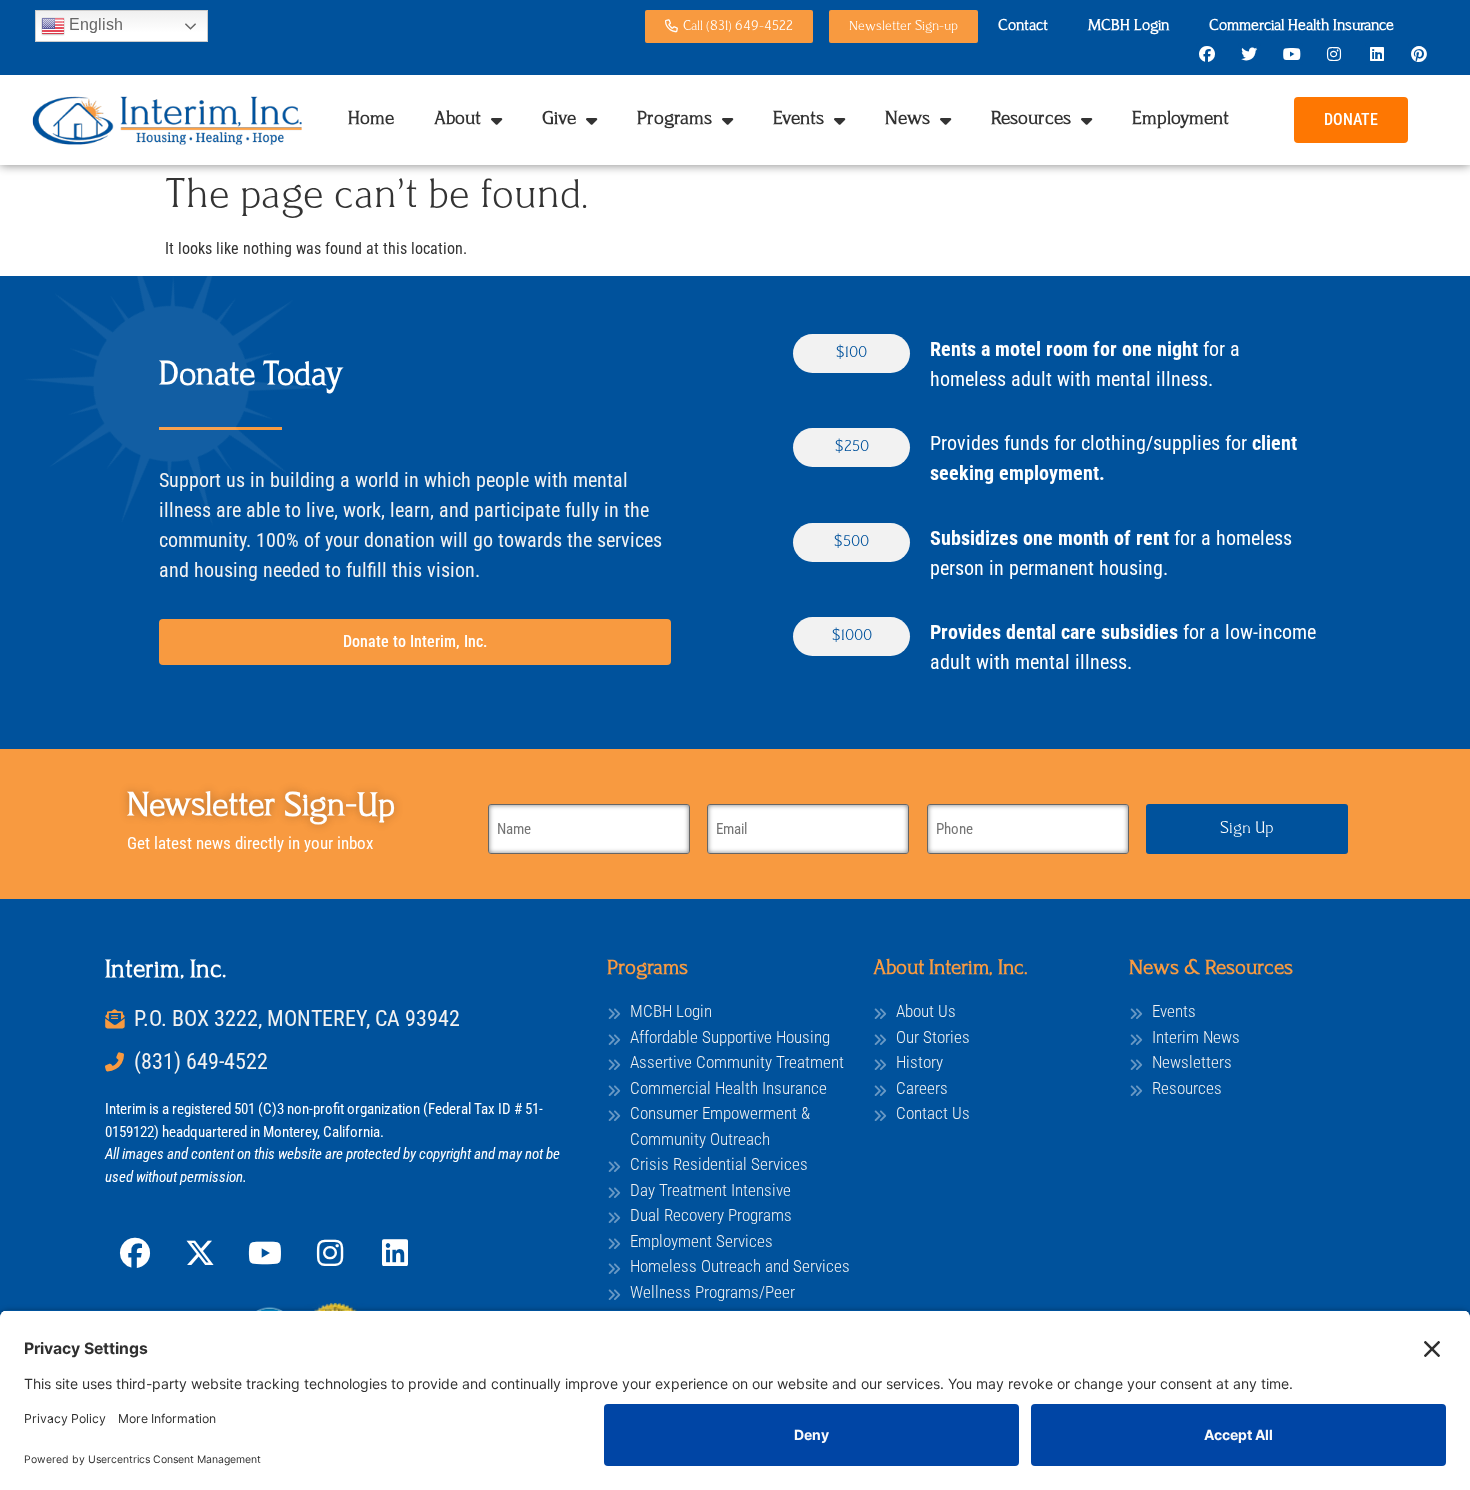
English (94, 24)
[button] (851, 353)
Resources (1031, 120)
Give (559, 120)
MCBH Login (1128, 26)
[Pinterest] (1419, 54)
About (457, 120)
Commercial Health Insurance (1301, 26)
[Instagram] (1334, 54)
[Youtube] (1292, 54)
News (907, 120)
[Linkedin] (1376, 54)
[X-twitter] (200, 1253)
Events (798, 120)
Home (371, 120)
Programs (674, 120)
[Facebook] (1207, 54)
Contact (1023, 26)
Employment (1180, 120)
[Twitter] (1249, 54)
